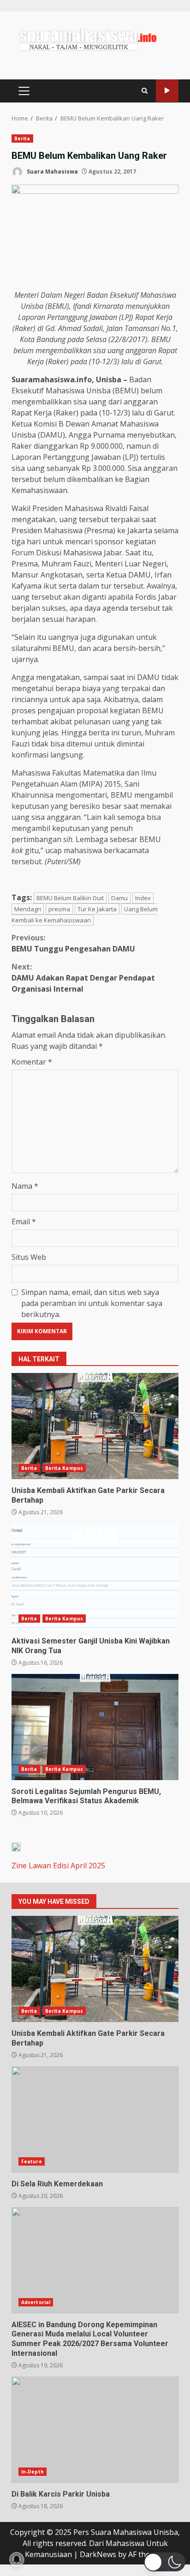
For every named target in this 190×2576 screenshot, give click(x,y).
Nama (25, 1186)
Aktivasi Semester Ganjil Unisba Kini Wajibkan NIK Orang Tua (95, 1577)
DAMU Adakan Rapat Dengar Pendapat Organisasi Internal (83, 978)
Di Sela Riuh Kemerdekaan (95, 2119)
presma (59, 909)
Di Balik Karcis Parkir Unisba (95, 2430)
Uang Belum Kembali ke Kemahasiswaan (85, 915)
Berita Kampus (64, 1468)
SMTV (167, 91)
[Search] (145, 91)
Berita (22, 138)
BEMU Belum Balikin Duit (70, 898)
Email (24, 1222)
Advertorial (36, 2302)
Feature (32, 2161)
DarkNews (98, 2554)
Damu (119, 898)
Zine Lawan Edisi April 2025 (58, 1866)
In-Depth (33, 2472)
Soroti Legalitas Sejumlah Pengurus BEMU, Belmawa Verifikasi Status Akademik (95, 1727)
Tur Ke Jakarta (97, 909)
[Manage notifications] (17, 2559)
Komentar (32, 1062)
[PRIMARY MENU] (24, 91)
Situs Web (29, 1257)
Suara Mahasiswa (52, 172)
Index (143, 898)
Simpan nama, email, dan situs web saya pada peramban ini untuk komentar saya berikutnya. (92, 1303)
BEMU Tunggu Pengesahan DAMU (73, 943)
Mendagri (28, 909)
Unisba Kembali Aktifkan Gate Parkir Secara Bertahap (95, 1426)
